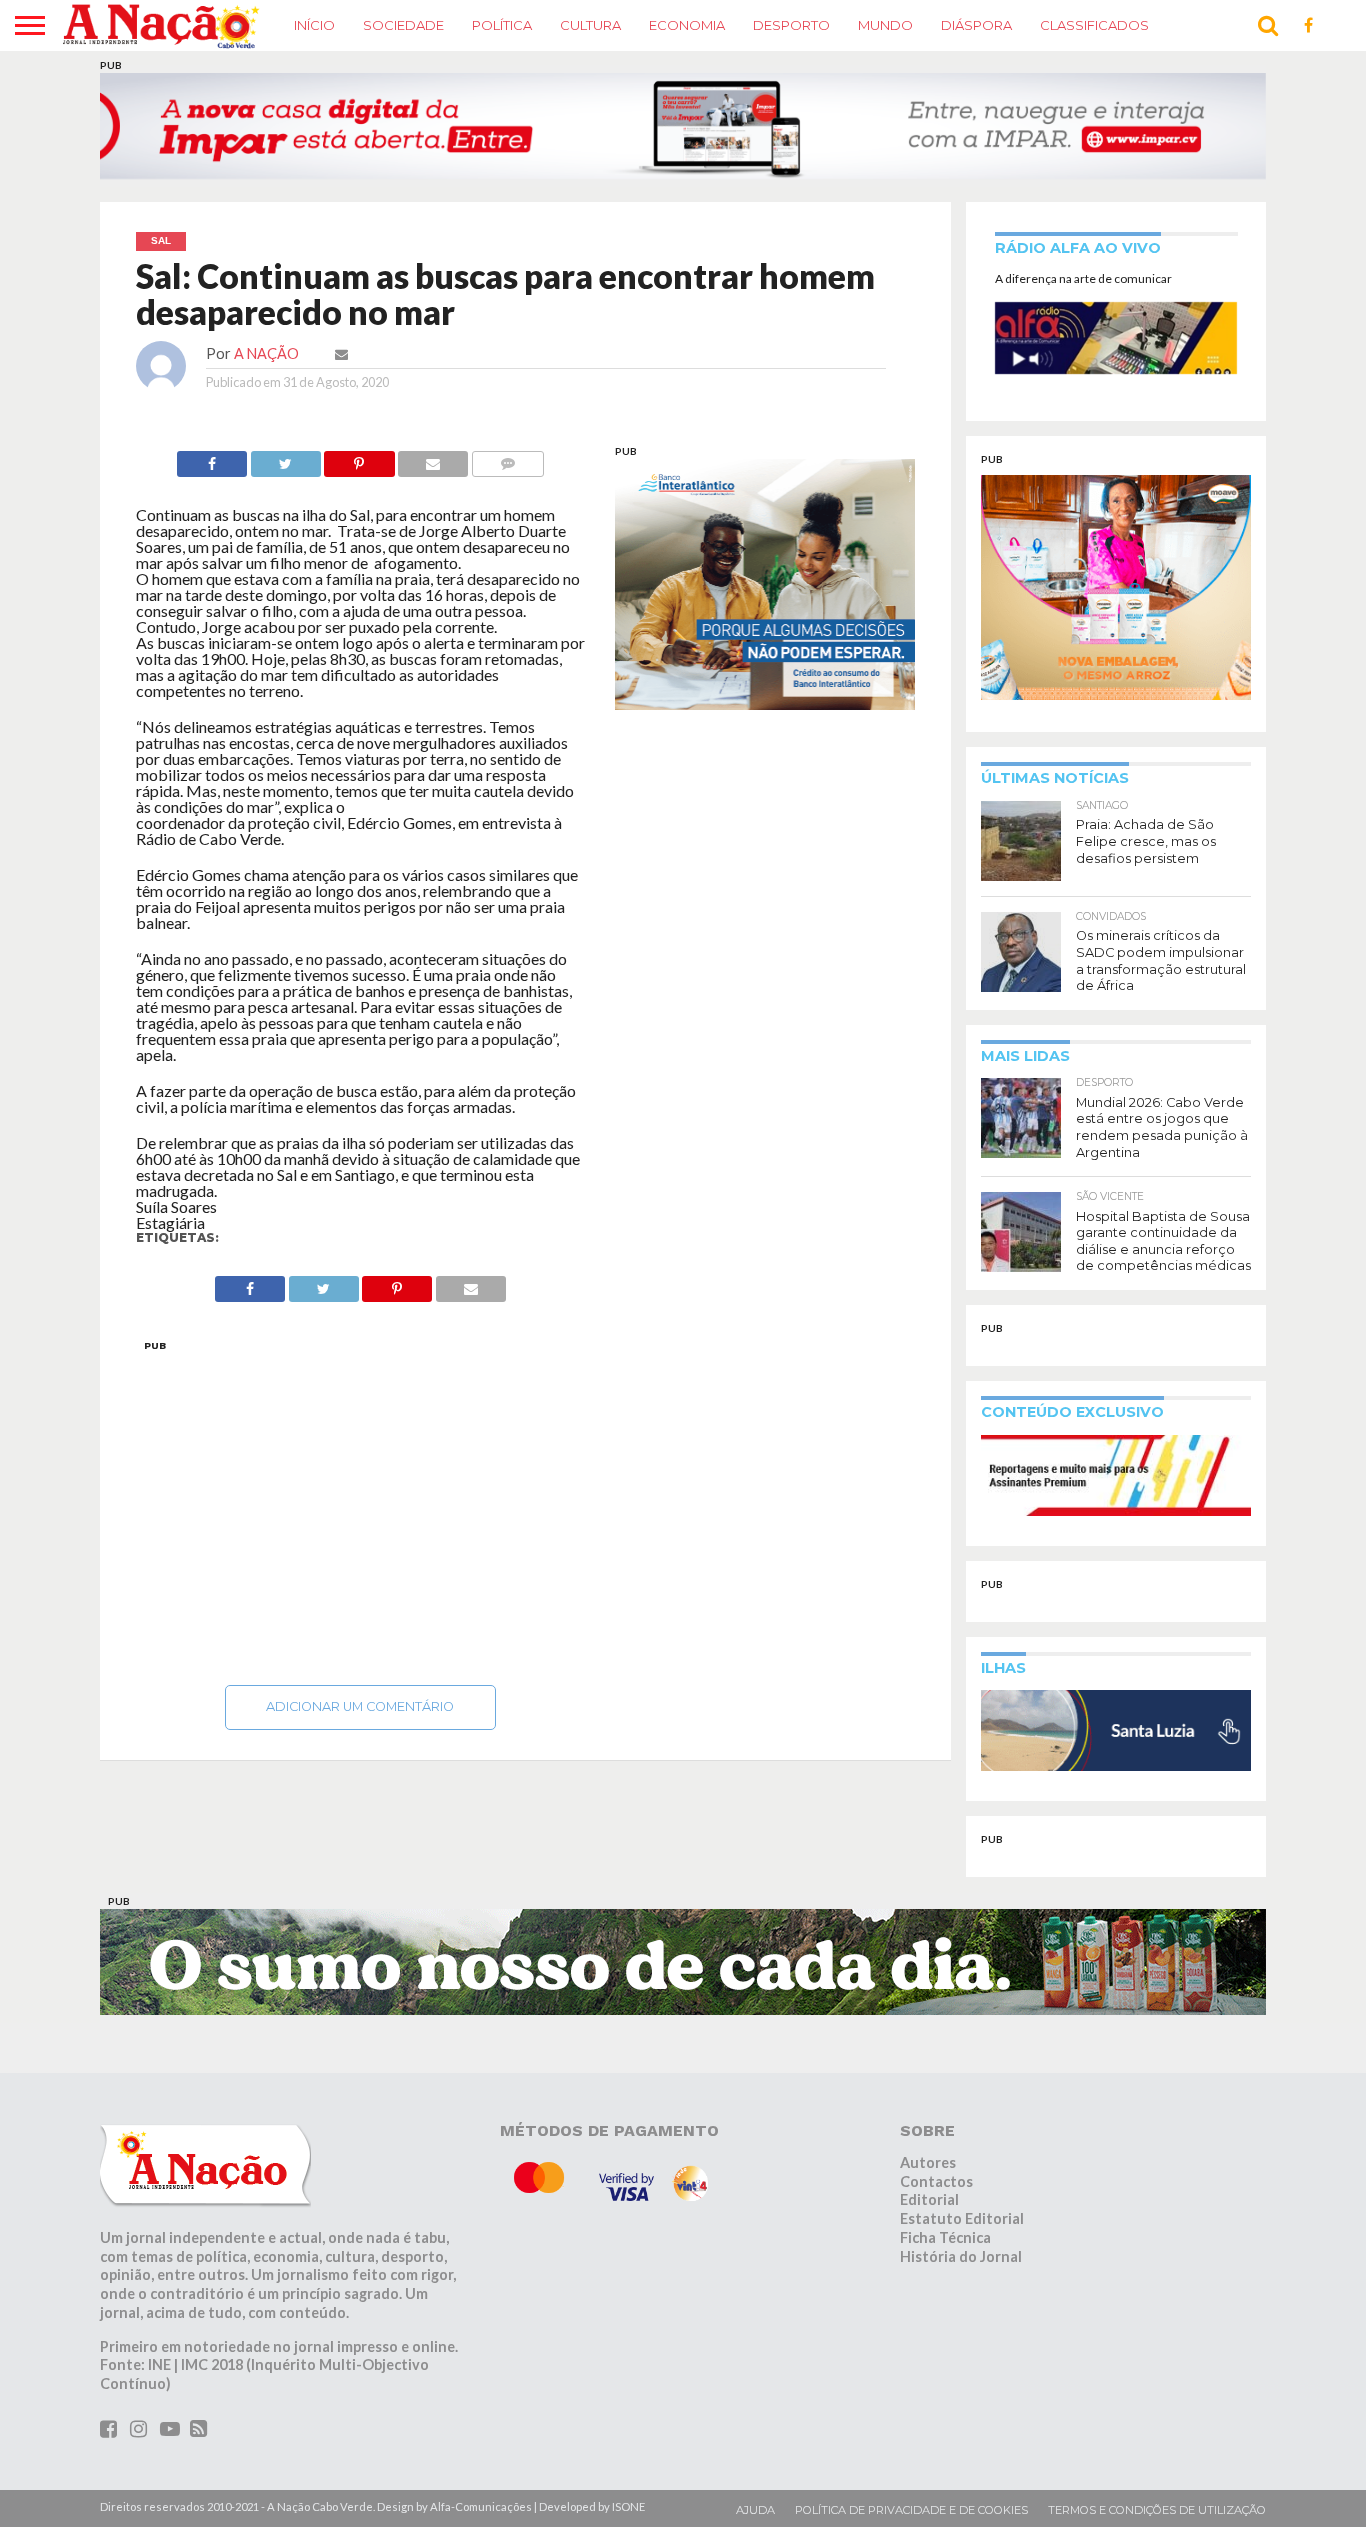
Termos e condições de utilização (1157, 2510)
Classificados (1094, 25)
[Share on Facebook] (212, 458)
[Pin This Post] (359, 458)
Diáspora (976, 25)
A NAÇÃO (266, 353)
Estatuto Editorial (962, 2218)
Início (314, 25)
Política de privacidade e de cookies (911, 2510)
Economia (687, 25)
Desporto (791, 25)
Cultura (590, 25)
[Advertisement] (361, 1507)
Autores (928, 2162)
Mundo (885, 25)
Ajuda (755, 2510)
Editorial (929, 2199)
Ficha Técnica (945, 2237)
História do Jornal (961, 2255)
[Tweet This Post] (285, 458)
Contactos (936, 2181)
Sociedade (403, 25)
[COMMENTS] (507, 458)
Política (502, 25)
